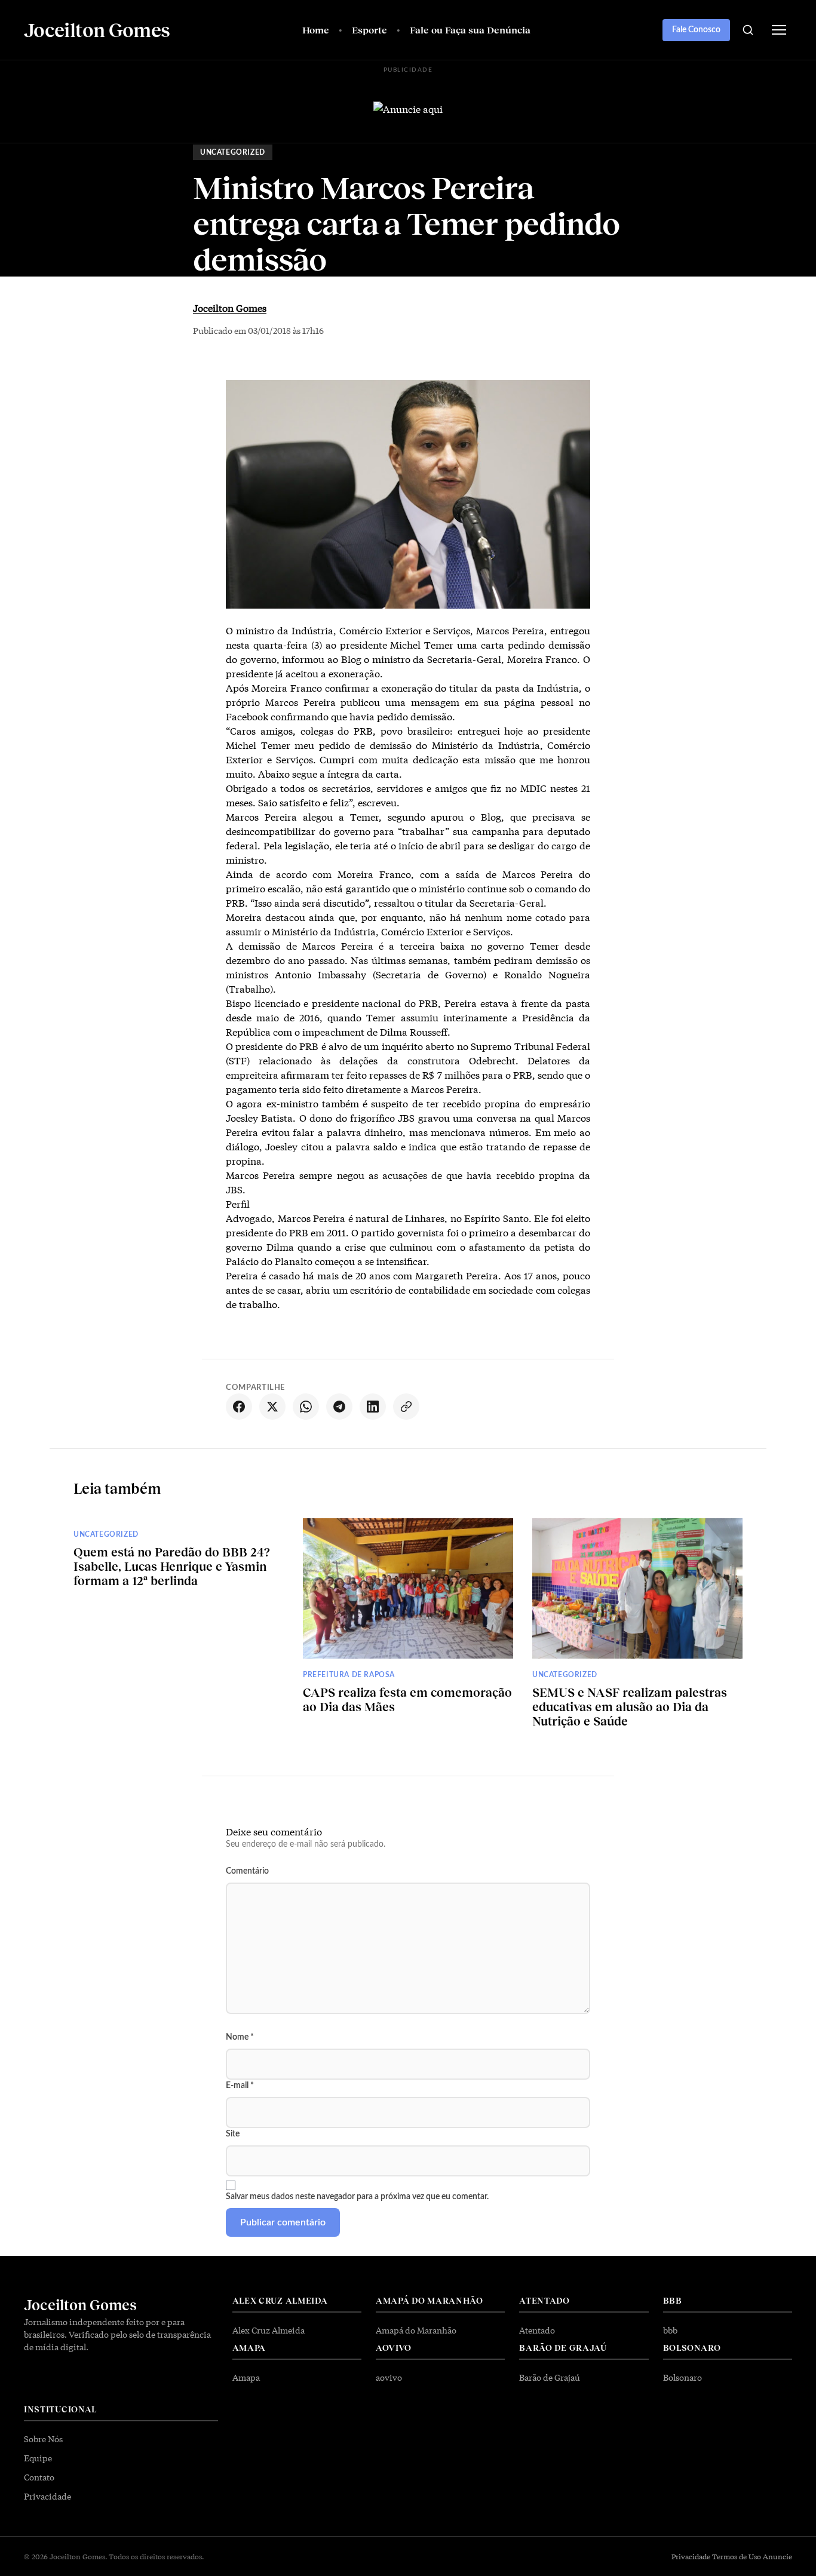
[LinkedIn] (373, 1407)
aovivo (389, 2377)
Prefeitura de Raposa (349, 1675)
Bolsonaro (682, 2377)
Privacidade (47, 2496)
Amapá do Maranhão (416, 2330)
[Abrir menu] (779, 30)
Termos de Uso (737, 2556)
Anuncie (777, 2556)
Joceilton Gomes (230, 307)
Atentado (537, 2330)
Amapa (246, 2377)
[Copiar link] (406, 1407)
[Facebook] (239, 1407)
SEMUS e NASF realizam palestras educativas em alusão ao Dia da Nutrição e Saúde (630, 1706)
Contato (39, 2477)
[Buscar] (748, 30)
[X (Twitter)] (272, 1407)
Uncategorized (233, 152)
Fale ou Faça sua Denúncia (470, 30)
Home (316, 30)
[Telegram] (339, 1407)
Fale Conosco (696, 30)
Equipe (38, 2458)
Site (233, 2134)
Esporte (369, 30)
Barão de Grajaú (550, 2377)
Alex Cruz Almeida (269, 2330)
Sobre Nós (43, 2439)
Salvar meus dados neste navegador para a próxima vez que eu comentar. (357, 2197)
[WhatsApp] (306, 1407)
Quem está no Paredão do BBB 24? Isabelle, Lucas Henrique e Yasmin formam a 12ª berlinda (172, 1566)
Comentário (247, 1871)
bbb (670, 2330)
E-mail (240, 2086)
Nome (240, 2037)
